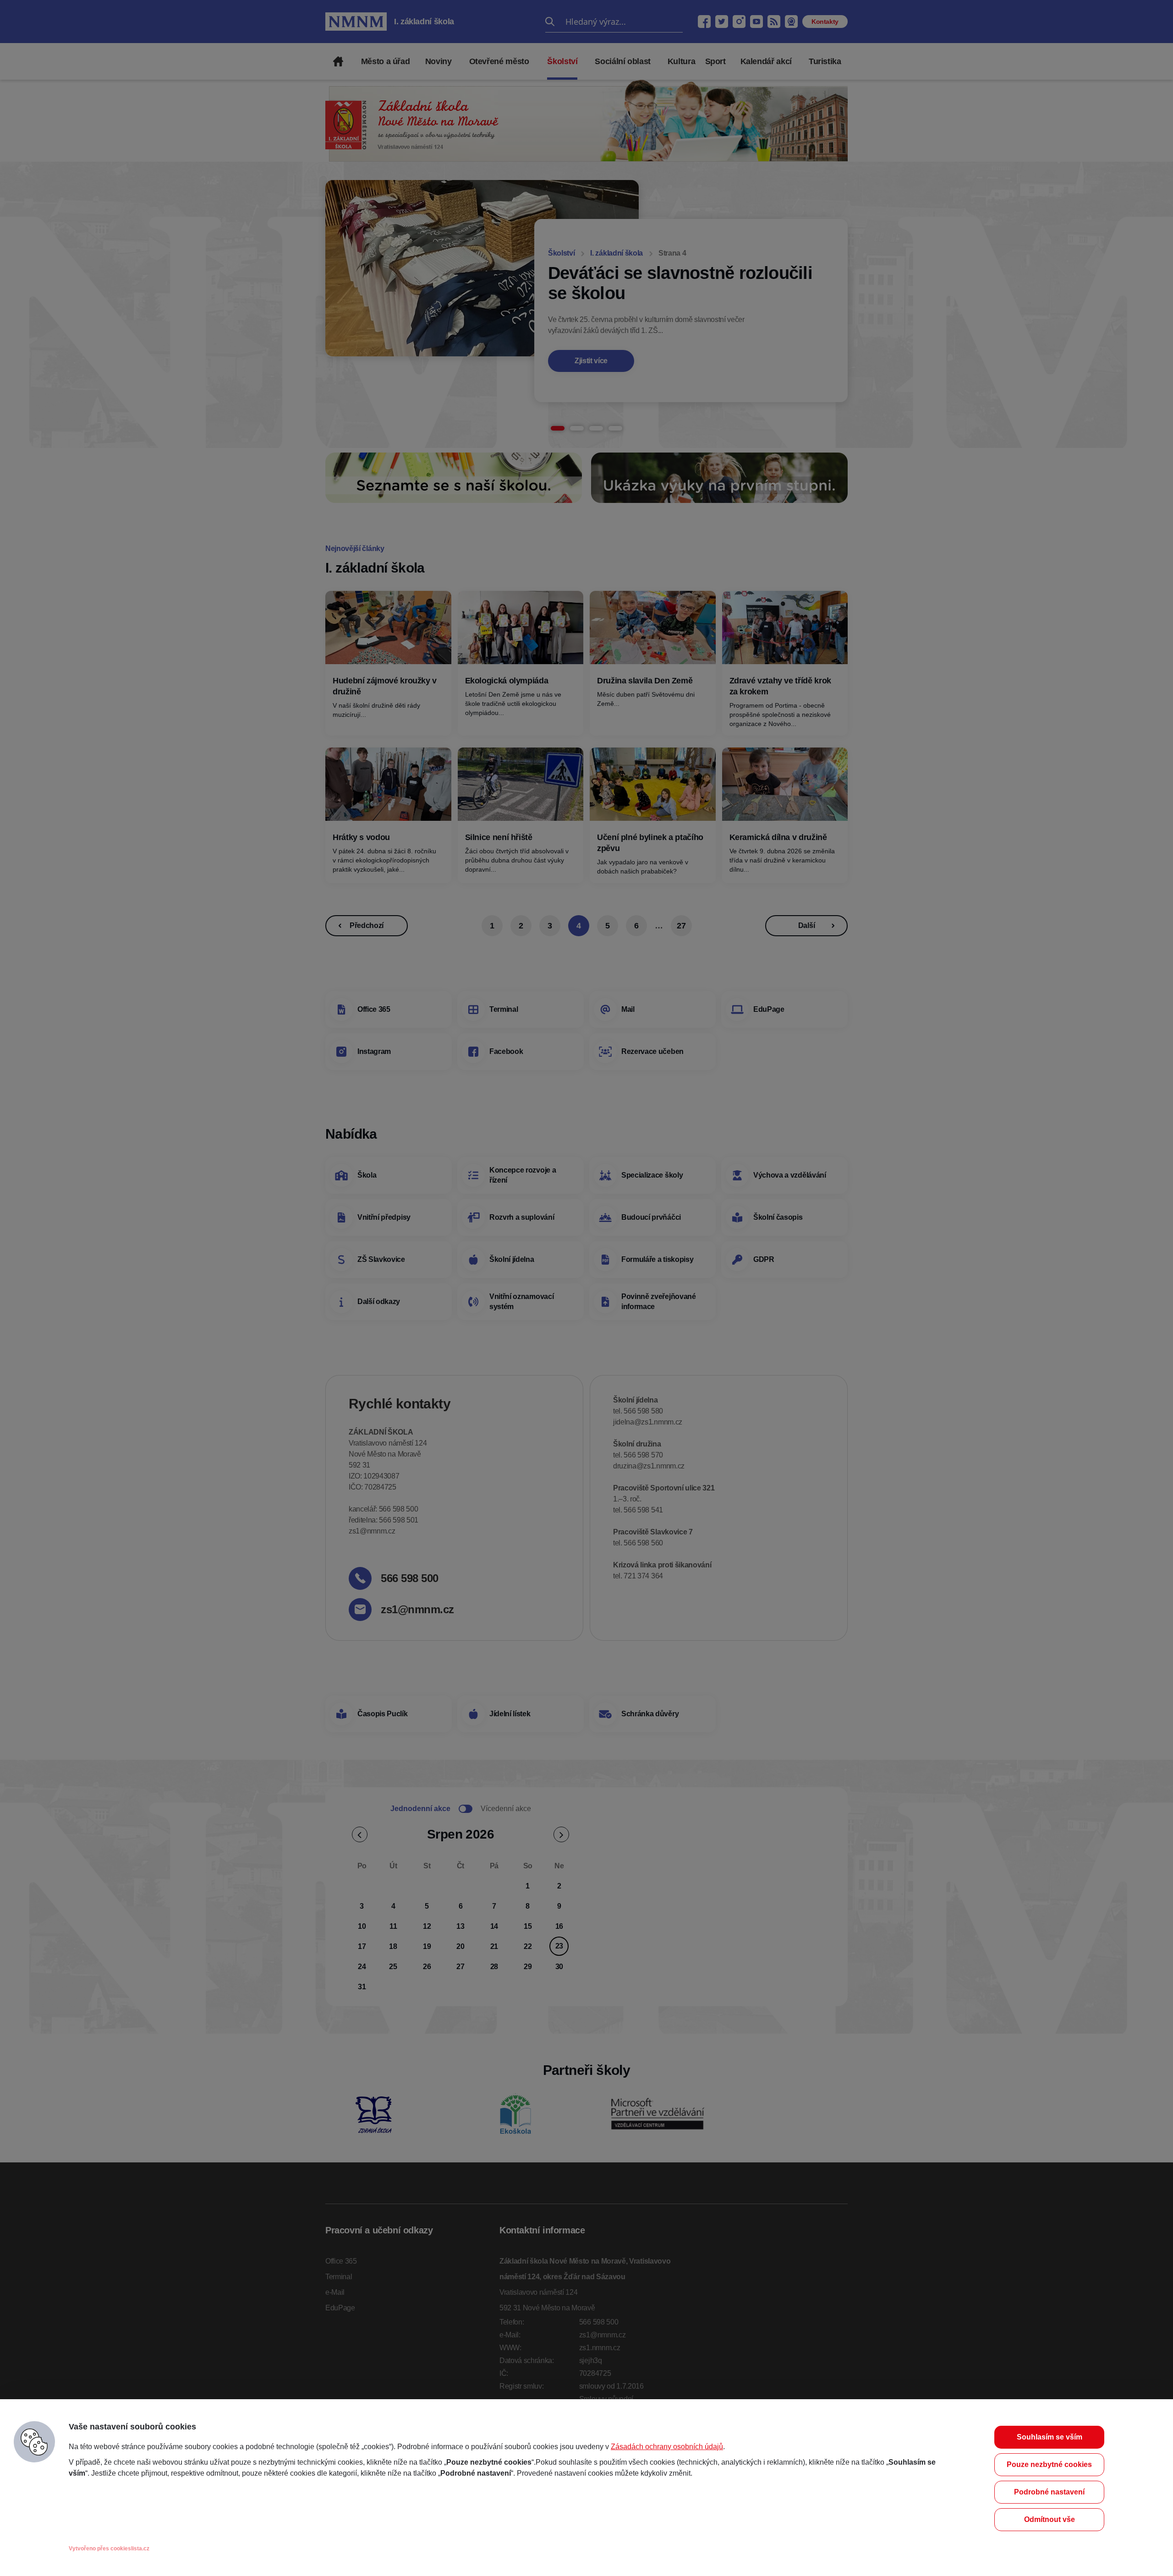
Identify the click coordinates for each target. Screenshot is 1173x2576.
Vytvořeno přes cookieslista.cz (109, 2549)
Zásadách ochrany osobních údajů (667, 2447)
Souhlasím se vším (1050, 2437)
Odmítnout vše (1050, 2519)
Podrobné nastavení (1049, 2492)
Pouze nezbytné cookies (1049, 2464)
